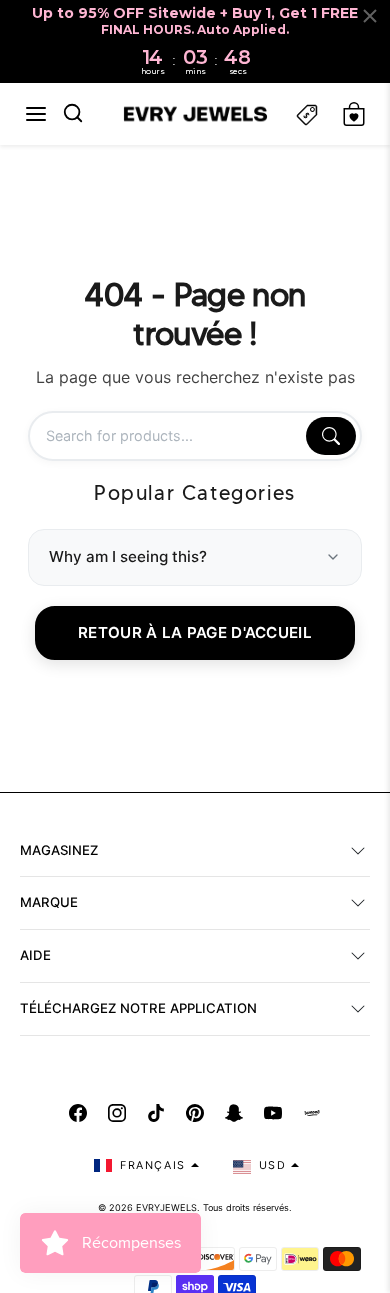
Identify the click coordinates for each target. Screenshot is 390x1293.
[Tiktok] (156, 1113)
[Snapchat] (234, 1113)
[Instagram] (117, 1113)
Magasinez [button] (59, 850)
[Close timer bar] (370, 16)
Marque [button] (49, 902)
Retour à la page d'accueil (195, 632)
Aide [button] (35, 955)
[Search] (331, 436)
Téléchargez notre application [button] (138, 1008)
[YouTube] (273, 1113)
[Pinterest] (195, 1113)
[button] (36, 114)
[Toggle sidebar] (307, 114)
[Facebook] (78, 1113)
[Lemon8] (312, 1113)
